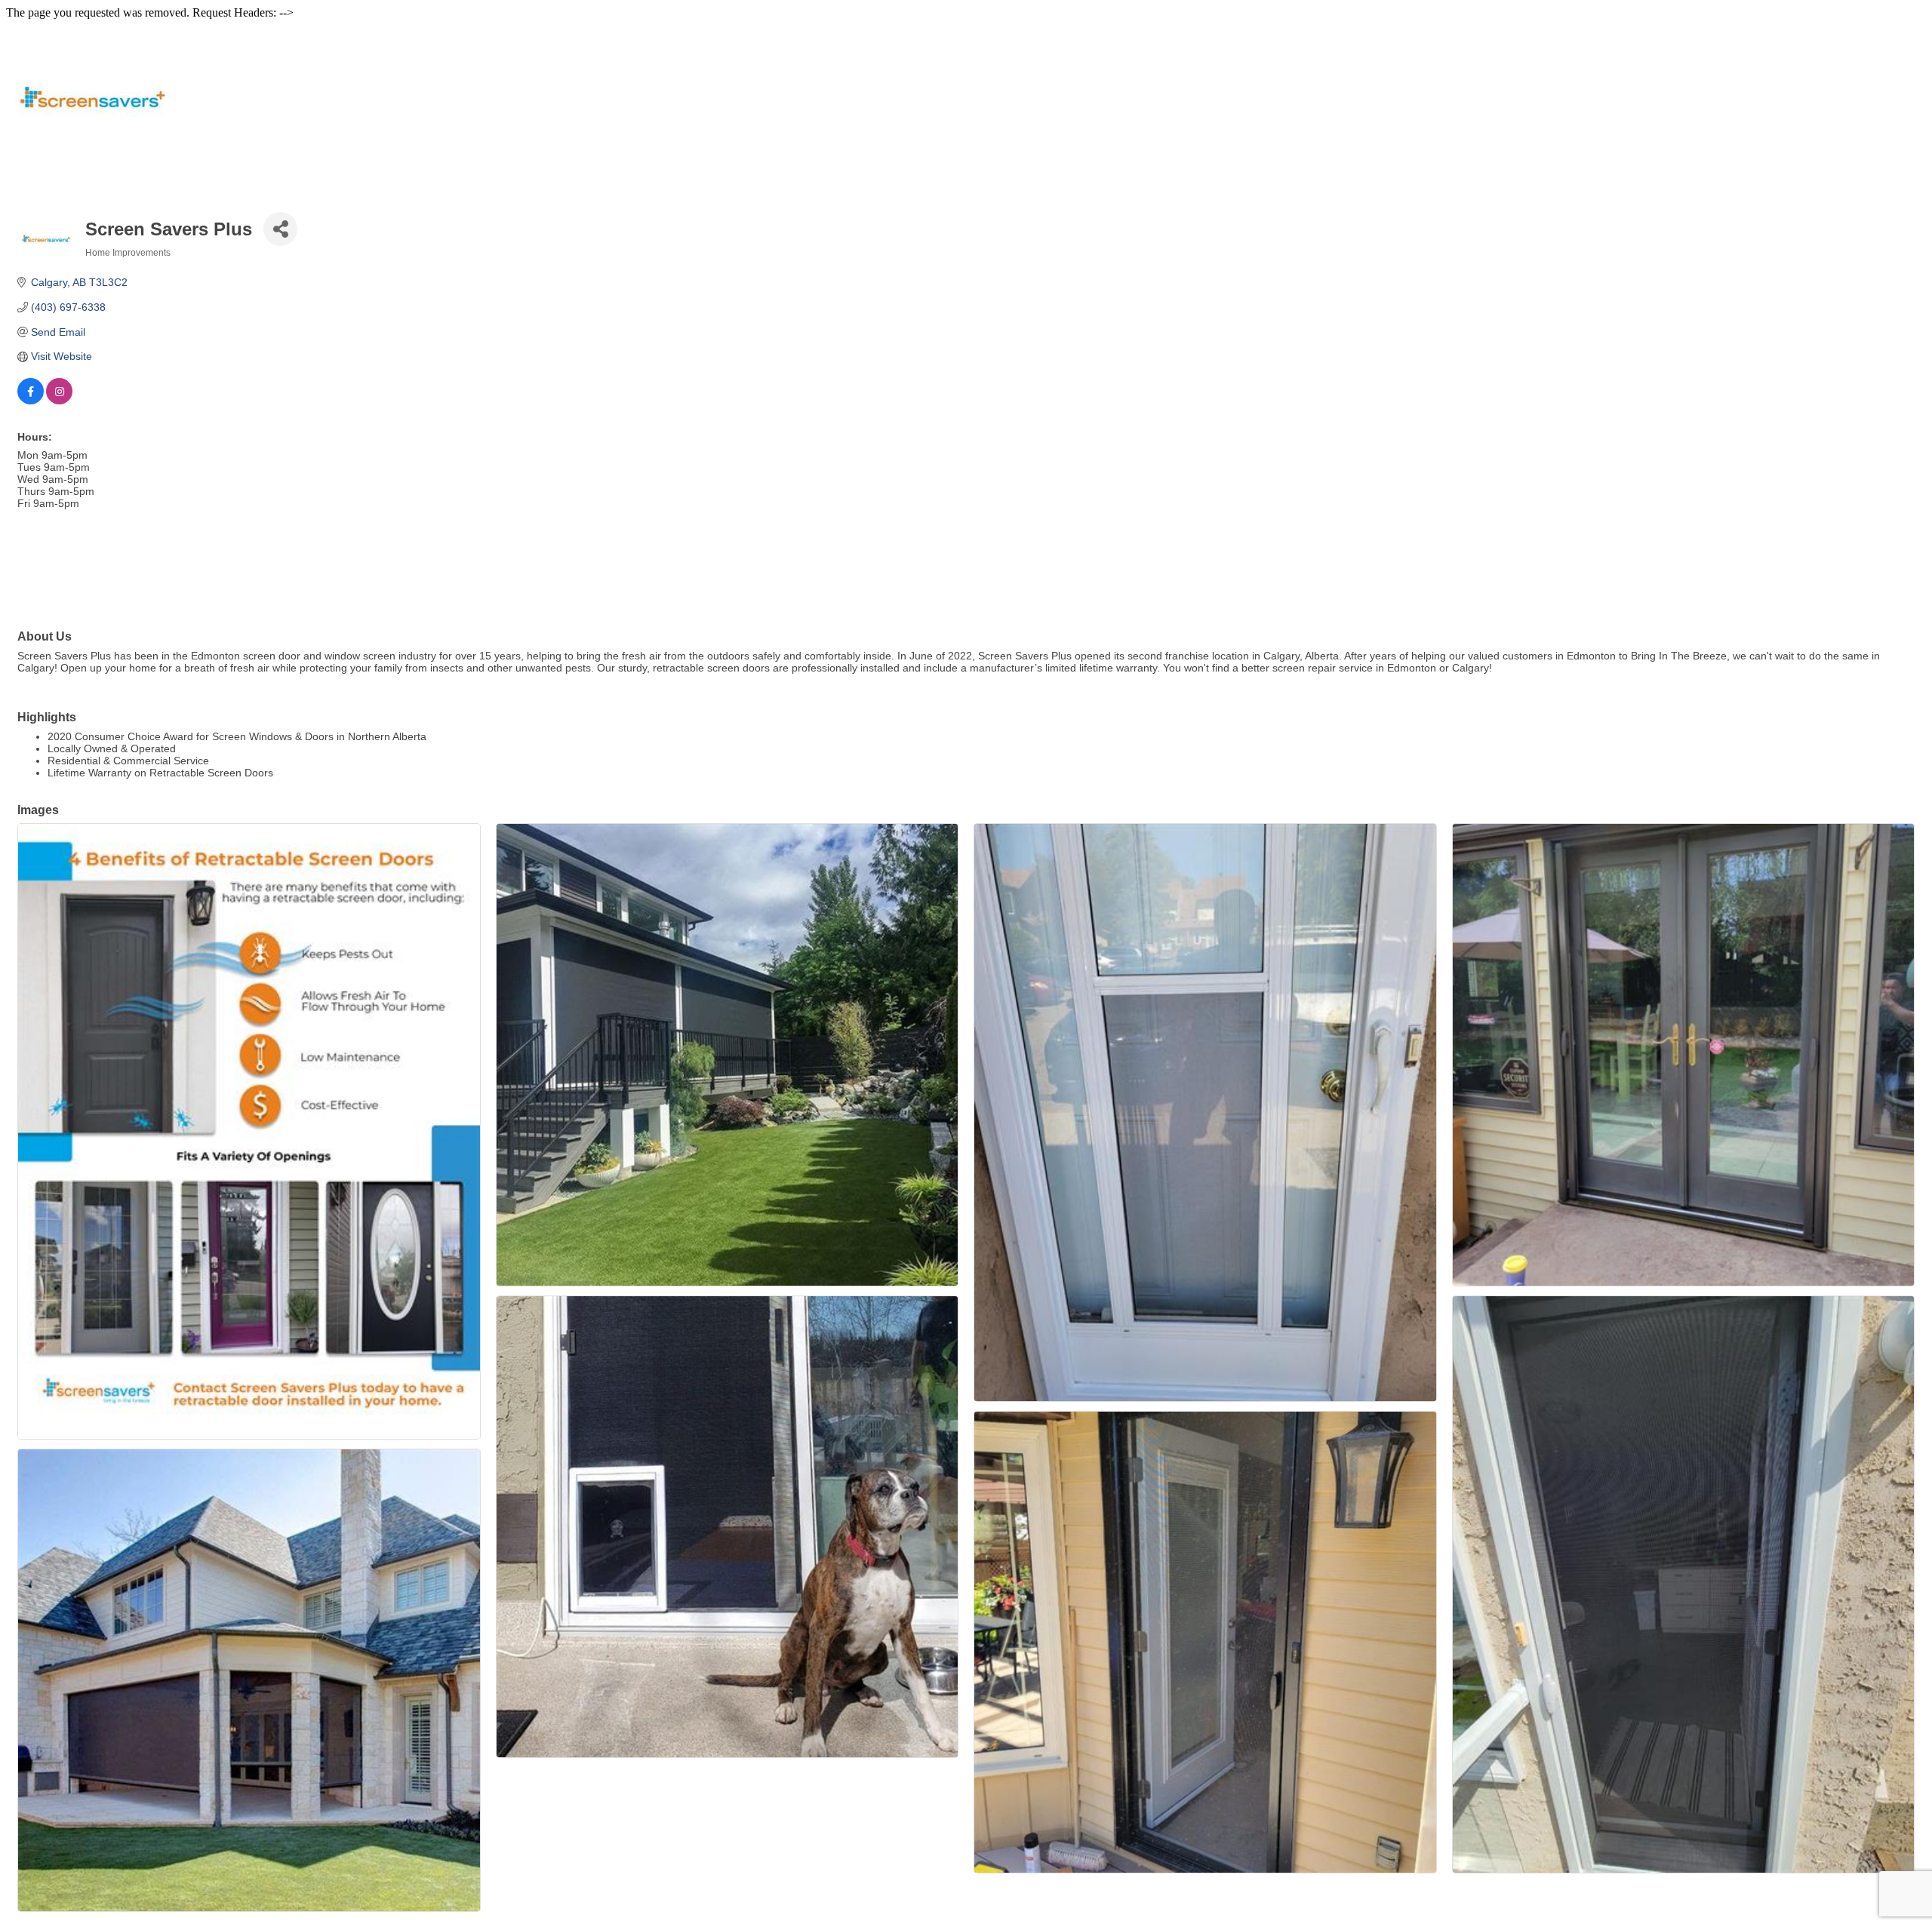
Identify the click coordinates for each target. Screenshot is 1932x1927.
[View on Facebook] (31, 401)
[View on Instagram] (59, 401)
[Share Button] (280, 229)
